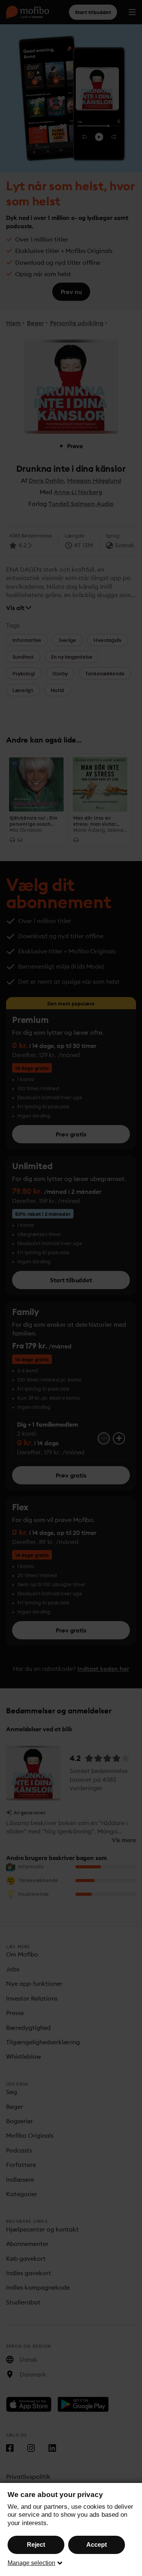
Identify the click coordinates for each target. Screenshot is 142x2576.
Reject (36, 2545)
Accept (97, 2545)
